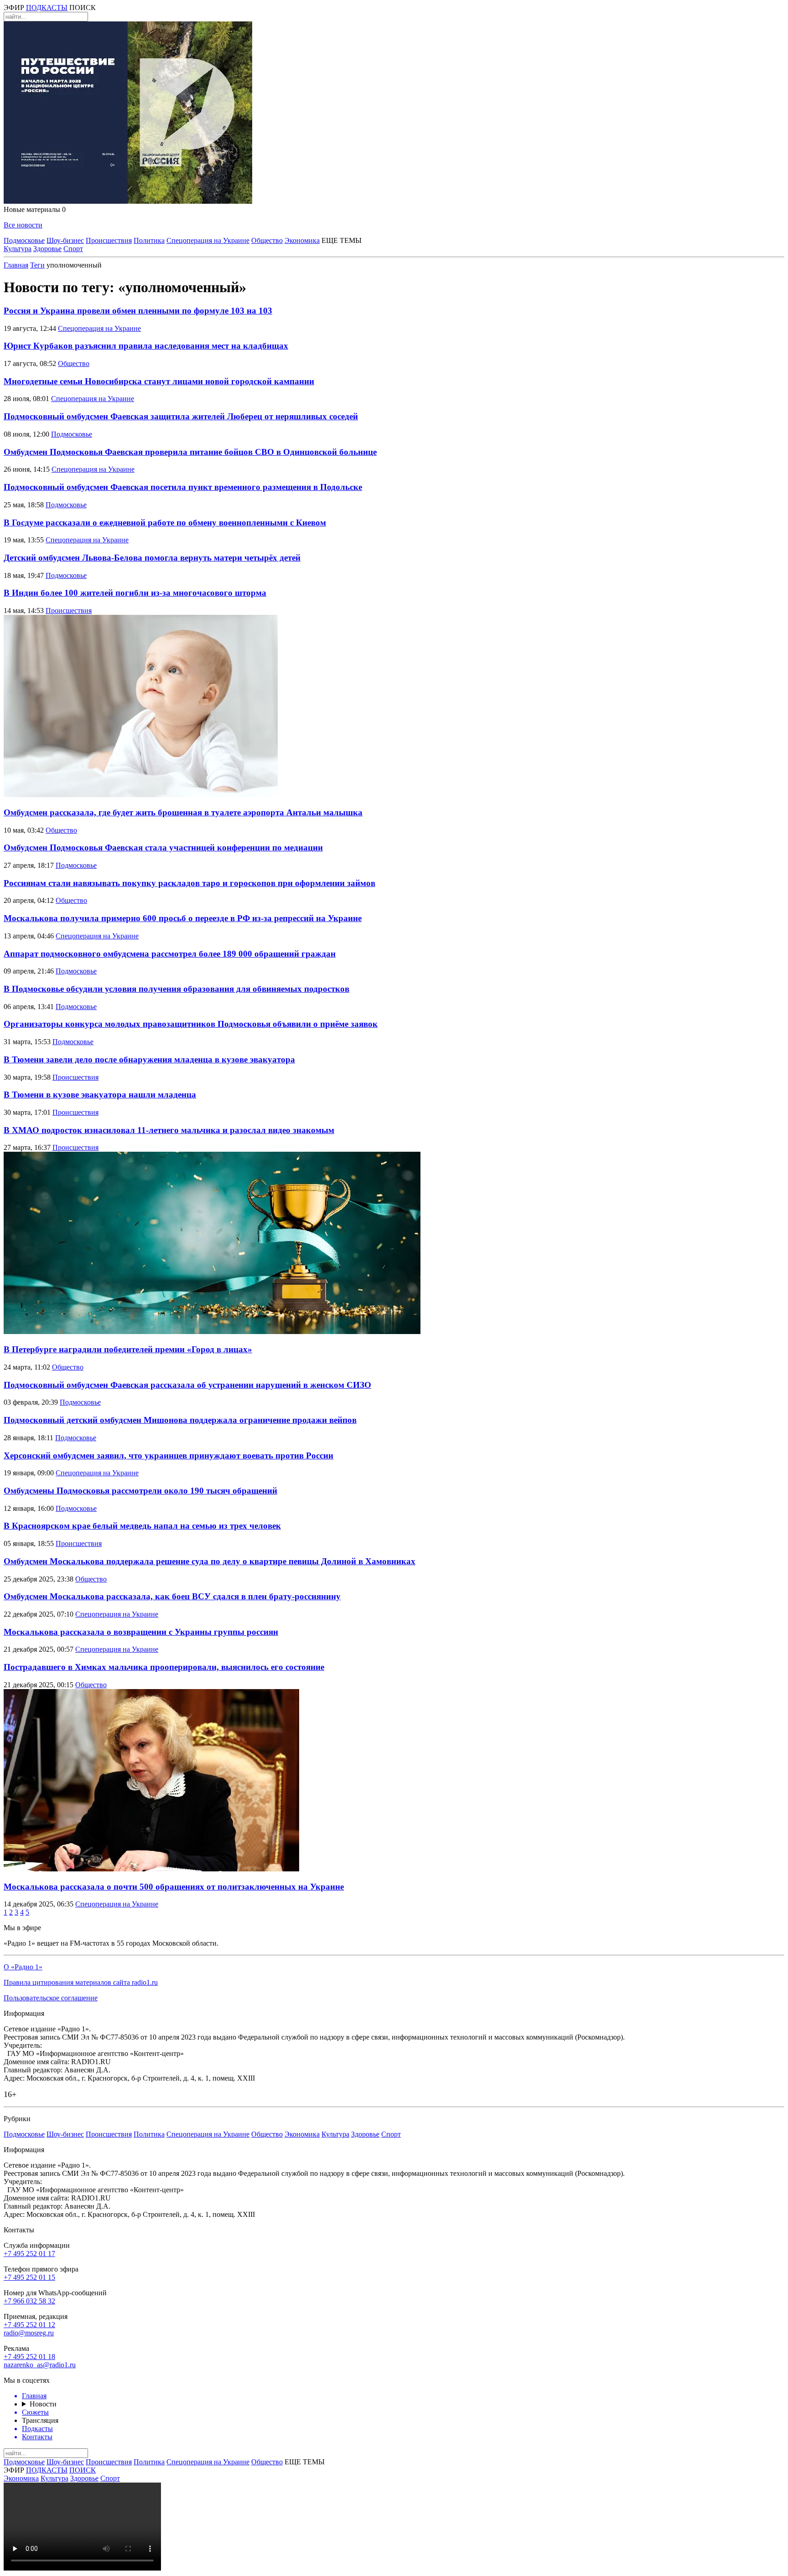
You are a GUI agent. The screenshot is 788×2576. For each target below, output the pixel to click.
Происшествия (109, 240)
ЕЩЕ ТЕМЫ (342, 240)
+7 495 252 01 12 (29, 2325)
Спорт (73, 249)
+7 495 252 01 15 (29, 2277)
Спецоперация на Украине (208, 240)
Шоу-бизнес (65, 240)
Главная (16, 265)
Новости (43, 2404)
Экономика (302, 240)
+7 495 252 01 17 (29, 2254)
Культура (18, 249)
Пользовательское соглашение (51, 1998)
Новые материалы (35, 209)
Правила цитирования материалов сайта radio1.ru (81, 1982)
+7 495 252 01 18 (29, 2357)
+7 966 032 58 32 (29, 2301)
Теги (37, 265)
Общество (267, 240)
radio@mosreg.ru (29, 2333)
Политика (149, 240)
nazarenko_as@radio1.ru (40, 2365)
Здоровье (47, 249)
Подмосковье (24, 240)
